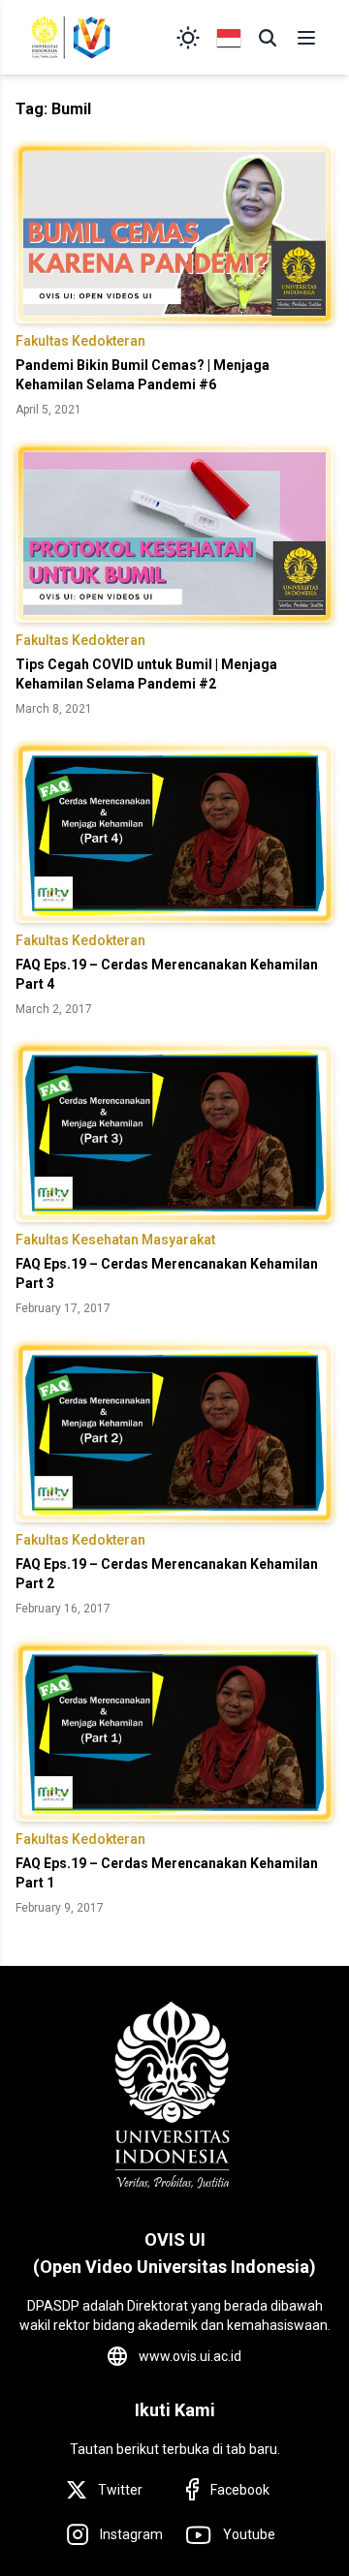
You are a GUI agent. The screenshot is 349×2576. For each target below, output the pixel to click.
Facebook (240, 2490)
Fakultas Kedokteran (80, 341)
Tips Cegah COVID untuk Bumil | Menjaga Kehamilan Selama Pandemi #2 (146, 674)
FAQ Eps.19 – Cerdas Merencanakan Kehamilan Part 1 (167, 1873)
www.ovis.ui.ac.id (190, 2356)
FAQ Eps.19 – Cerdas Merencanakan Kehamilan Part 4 (167, 974)
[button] (268, 38)
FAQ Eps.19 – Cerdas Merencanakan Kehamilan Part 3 (167, 1273)
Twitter (120, 2490)
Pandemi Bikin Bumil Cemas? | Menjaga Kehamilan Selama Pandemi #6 (143, 375)
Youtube (249, 2534)
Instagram (131, 2534)
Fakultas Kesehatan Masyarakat (115, 1240)
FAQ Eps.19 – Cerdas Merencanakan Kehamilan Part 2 (167, 1574)
